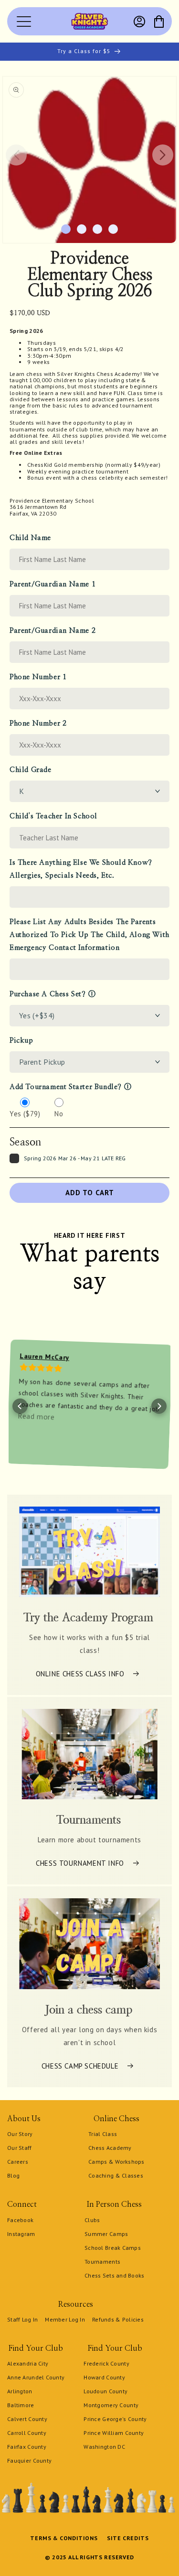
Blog (13, 2175)
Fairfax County (27, 2447)
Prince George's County (115, 2419)
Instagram (21, 2234)
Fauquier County (29, 2460)
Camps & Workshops (116, 2162)
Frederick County (106, 2363)
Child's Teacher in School (53, 816)
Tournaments (102, 2262)
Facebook (20, 2220)
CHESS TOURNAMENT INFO (80, 1863)
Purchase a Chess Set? (48, 994)
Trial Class (103, 2134)
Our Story (20, 2134)
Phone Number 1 (38, 677)
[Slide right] (163, 155)
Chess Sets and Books (115, 2275)
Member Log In (65, 2319)
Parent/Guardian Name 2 (53, 631)
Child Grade (31, 770)
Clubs (92, 2220)
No (59, 1114)
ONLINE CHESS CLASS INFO (80, 1674)
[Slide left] (16, 155)
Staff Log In (22, 2319)
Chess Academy (110, 2148)
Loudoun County (105, 2391)
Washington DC (104, 2447)
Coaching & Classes (116, 2175)
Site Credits (128, 2538)
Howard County (104, 2377)
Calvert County (27, 2419)
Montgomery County (111, 2405)
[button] (159, 22)
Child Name (30, 538)
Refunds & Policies (118, 2319)
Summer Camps (106, 2234)
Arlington (20, 2391)
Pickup (21, 1040)
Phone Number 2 (38, 723)
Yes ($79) (25, 1114)
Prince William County (114, 2433)
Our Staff (20, 2148)
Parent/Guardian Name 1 (53, 584)
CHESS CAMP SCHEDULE (80, 2065)
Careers (18, 2162)
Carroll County (27, 2433)
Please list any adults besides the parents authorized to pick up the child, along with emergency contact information (89, 935)
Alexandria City (28, 2363)
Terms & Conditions (64, 2538)
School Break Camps (113, 2248)
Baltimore (21, 2405)
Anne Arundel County (36, 2377)
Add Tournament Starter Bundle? (66, 1087)
